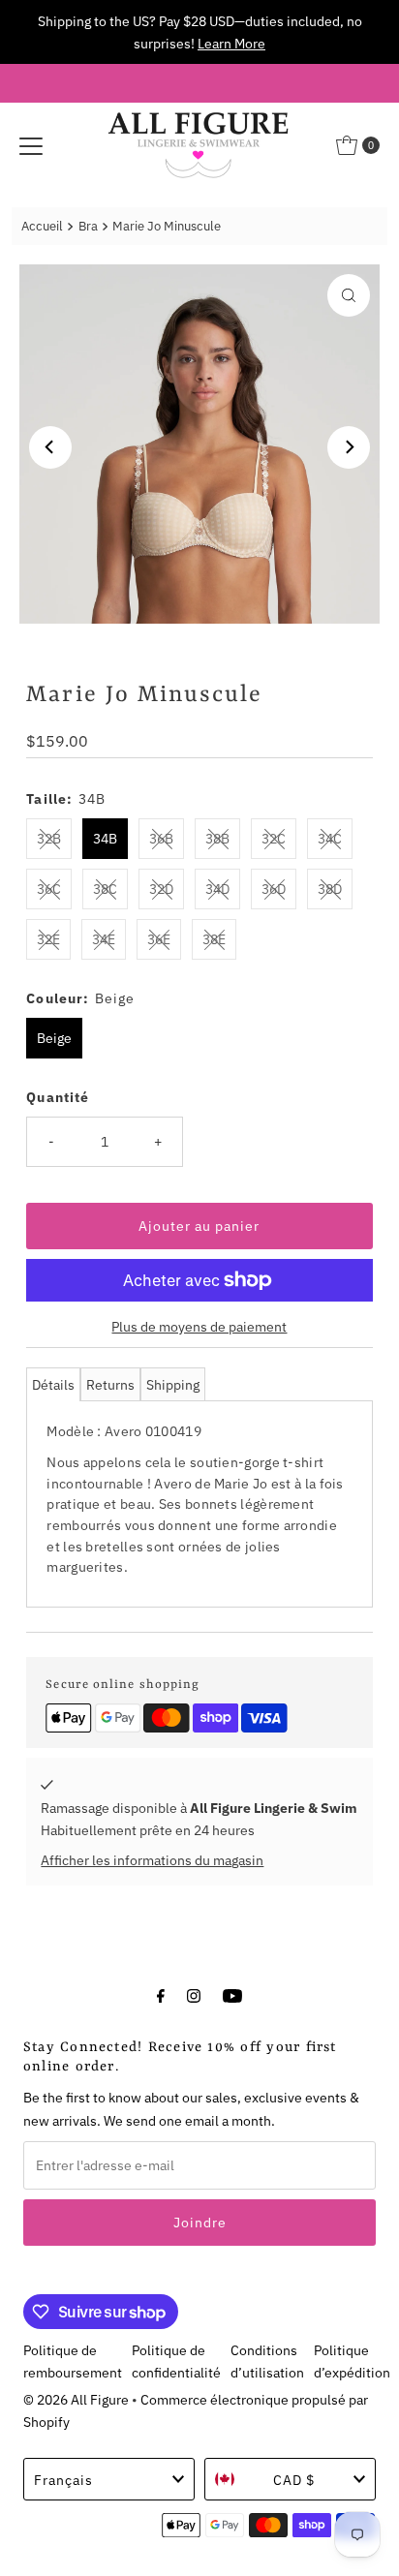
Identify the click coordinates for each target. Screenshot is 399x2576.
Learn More (231, 43)
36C (49, 889)
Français (63, 2480)
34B (105, 838)
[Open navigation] (31, 145)
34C (330, 838)
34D (217, 889)
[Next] (349, 447)
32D (161, 889)
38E (214, 939)
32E (48, 939)
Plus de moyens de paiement (199, 1326)
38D (330, 889)
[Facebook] (161, 1994)
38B (217, 838)
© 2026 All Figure (76, 2399)
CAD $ (294, 2480)
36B (161, 838)
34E (104, 939)
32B (49, 838)
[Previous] (50, 447)
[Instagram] (194, 1994)
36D (274, 889)
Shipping (173, 1384)
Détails (53, 1384)
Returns (110, 1384)
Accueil (42, 226)
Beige (54, 1038)
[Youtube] (232, 1994)
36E (159, 939)
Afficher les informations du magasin (152, 1860)
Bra (88, 226)
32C (274, 838)
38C (105, 889)
